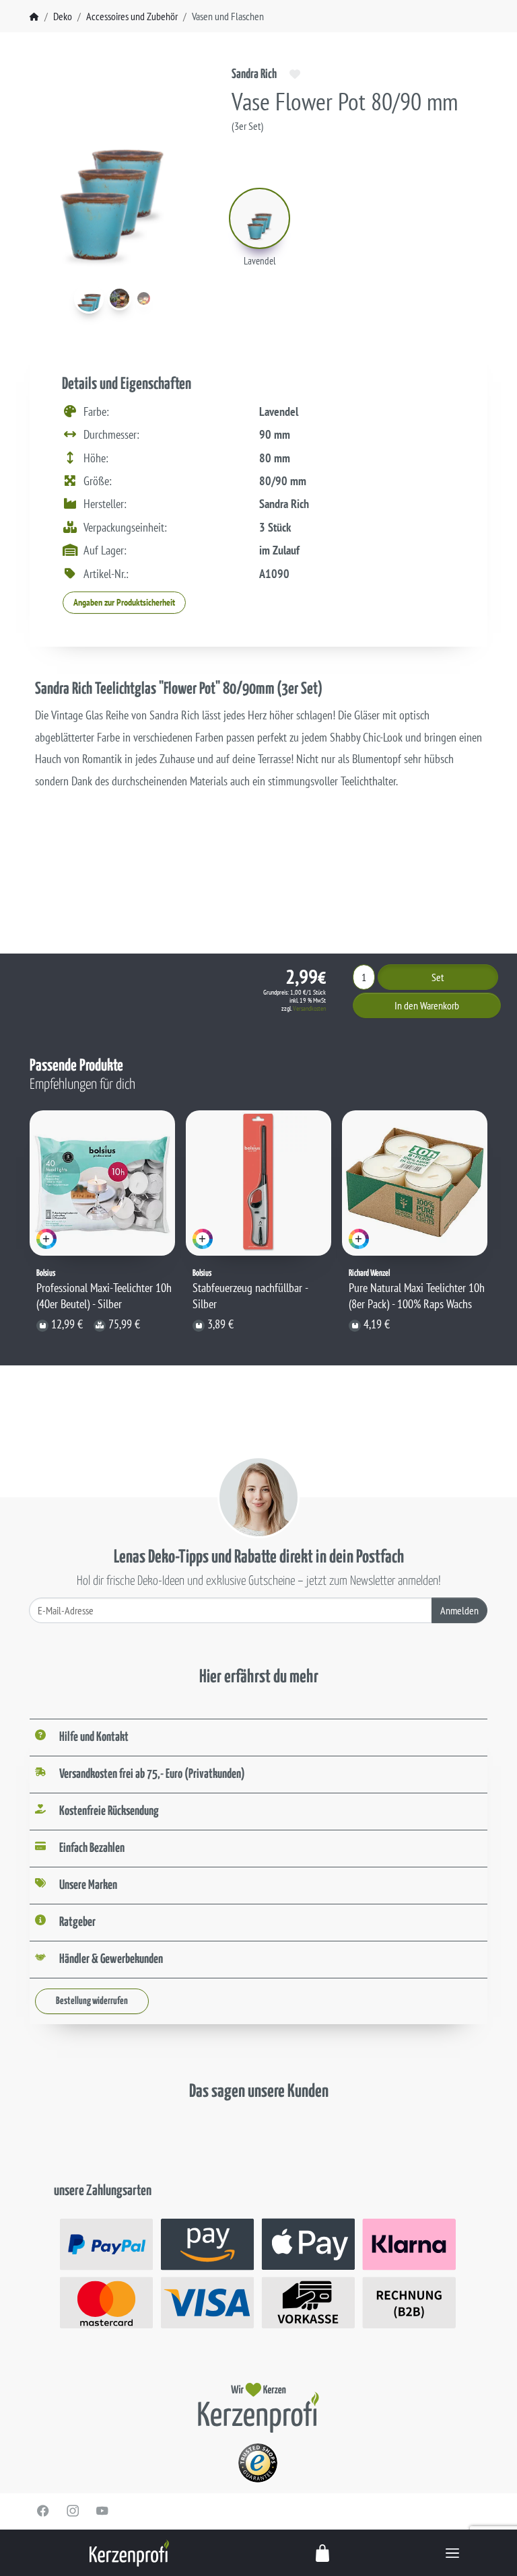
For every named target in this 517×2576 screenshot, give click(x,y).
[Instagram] (73, 2511)
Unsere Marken (88, 1885)
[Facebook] (43, 2511)
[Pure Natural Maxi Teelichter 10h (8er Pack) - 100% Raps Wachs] (415, 1183)
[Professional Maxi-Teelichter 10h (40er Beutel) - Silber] (102, 1183)
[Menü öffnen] (452, 2553)
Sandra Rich (254, 74)
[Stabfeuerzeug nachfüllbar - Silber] (258, 1183)
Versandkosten (309, 1008)
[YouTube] (102, 2511)
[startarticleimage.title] (89, 299)
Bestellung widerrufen (92, 2001)
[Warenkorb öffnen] (323, 2553)
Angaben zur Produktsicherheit (124, 602)
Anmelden (459, 1610)
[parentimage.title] (119, 298)
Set (438, 977)
